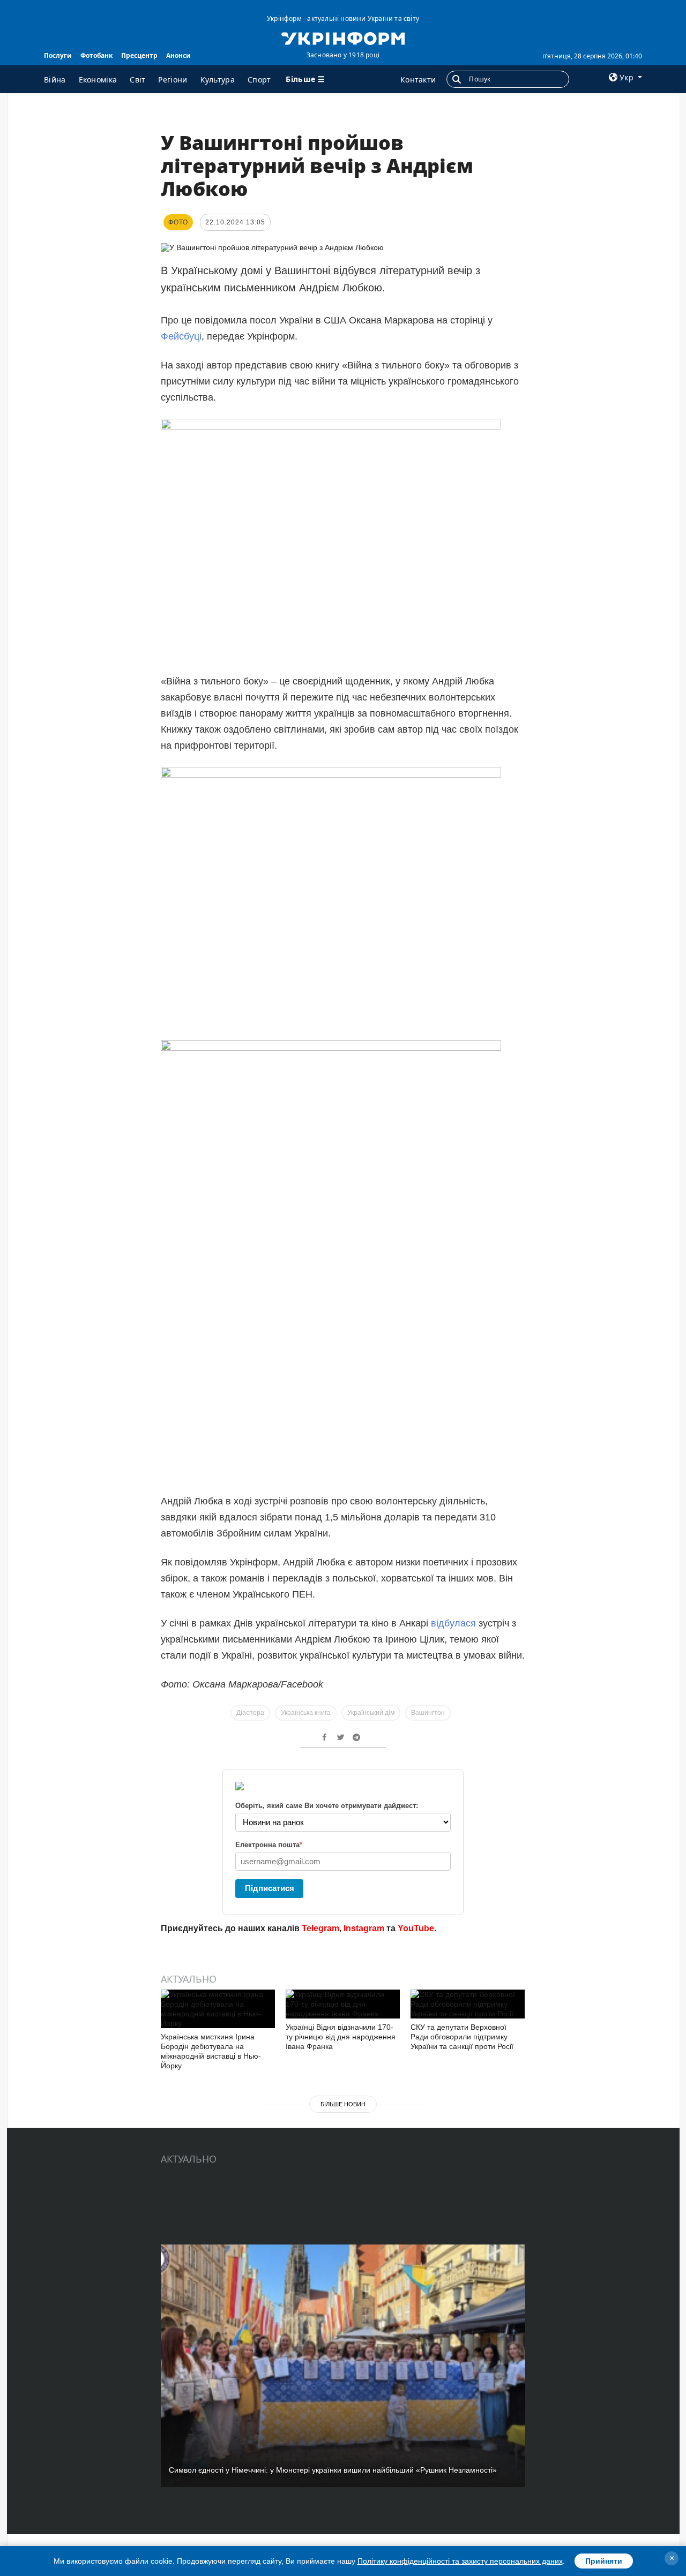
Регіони (173, 80)
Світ (137, 80)
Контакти (418, 80)
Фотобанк (96, 55)
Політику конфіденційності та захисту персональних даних (460, 2561)
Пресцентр (139, 55)
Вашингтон (428, 1713)
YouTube (416, 1928)
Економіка (98, 80)
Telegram (320, 1928)
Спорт (259, 80)
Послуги (58, 55)
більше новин (343, 2104)
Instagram (364, 1928)
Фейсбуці (181, 336)
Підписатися (270, 1888)
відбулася (453, 1623)
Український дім (371, 1713)
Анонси (178, 55)
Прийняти (604, 2561)
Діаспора (250, 1713)
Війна (55, 80)
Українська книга (306, 1713)
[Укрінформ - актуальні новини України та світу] (343, 37)
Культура (218, 80)
